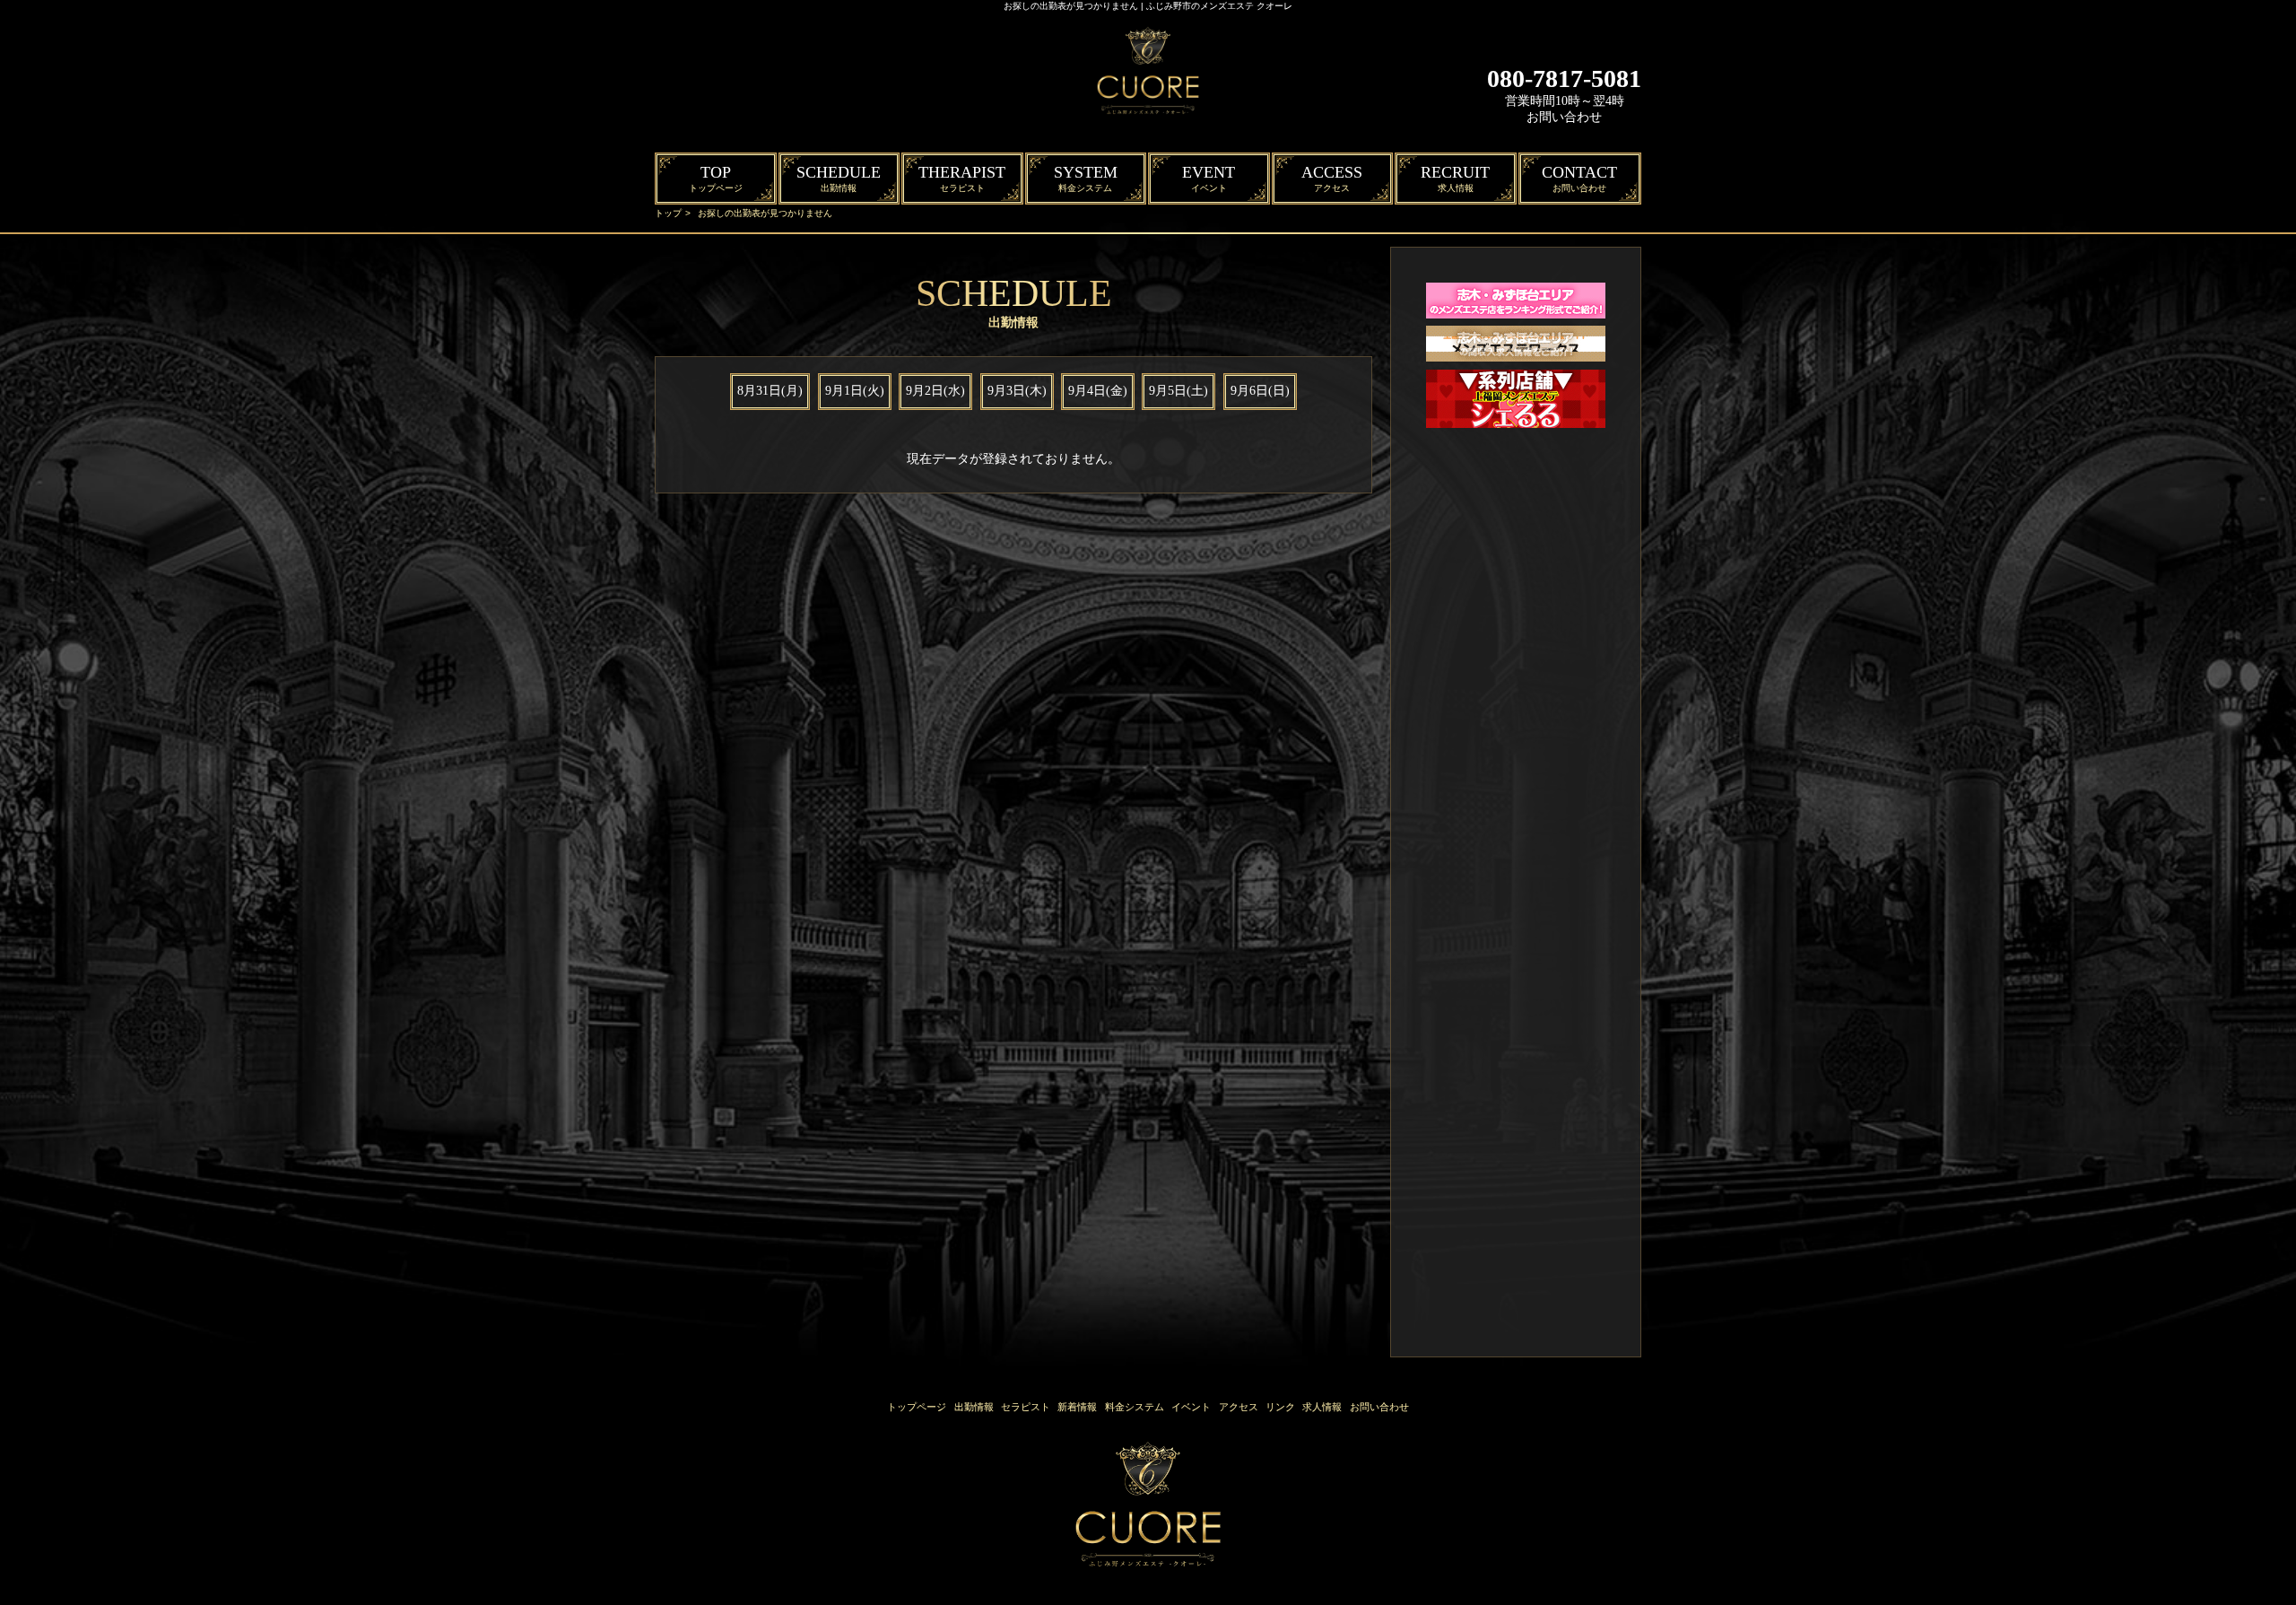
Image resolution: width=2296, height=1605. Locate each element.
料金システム (1135, 1407)
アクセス (1239, 1407)
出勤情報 (974, 1407)
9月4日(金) (1098, 391)
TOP (716, 178)
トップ (668, 213)
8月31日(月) (770, 391)
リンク (1280, 1407)
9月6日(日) (1260, 391)
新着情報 (1077, 1407)
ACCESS (1332, 178)
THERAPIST (962, 178)
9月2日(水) (935, 391)
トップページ (917, 1407)
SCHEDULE (839, 178)
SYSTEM (1086, 178)
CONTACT (1579, 178)
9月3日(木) (1017, 391)
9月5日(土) (1178, 391)
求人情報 (1322, 1407)
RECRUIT (1455, 178)
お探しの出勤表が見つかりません (765, 213)
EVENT (1209, 178)
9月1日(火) (855, 391)
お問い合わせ (1564, 117)
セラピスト (1026, 1407)
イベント (1191, 1407)
